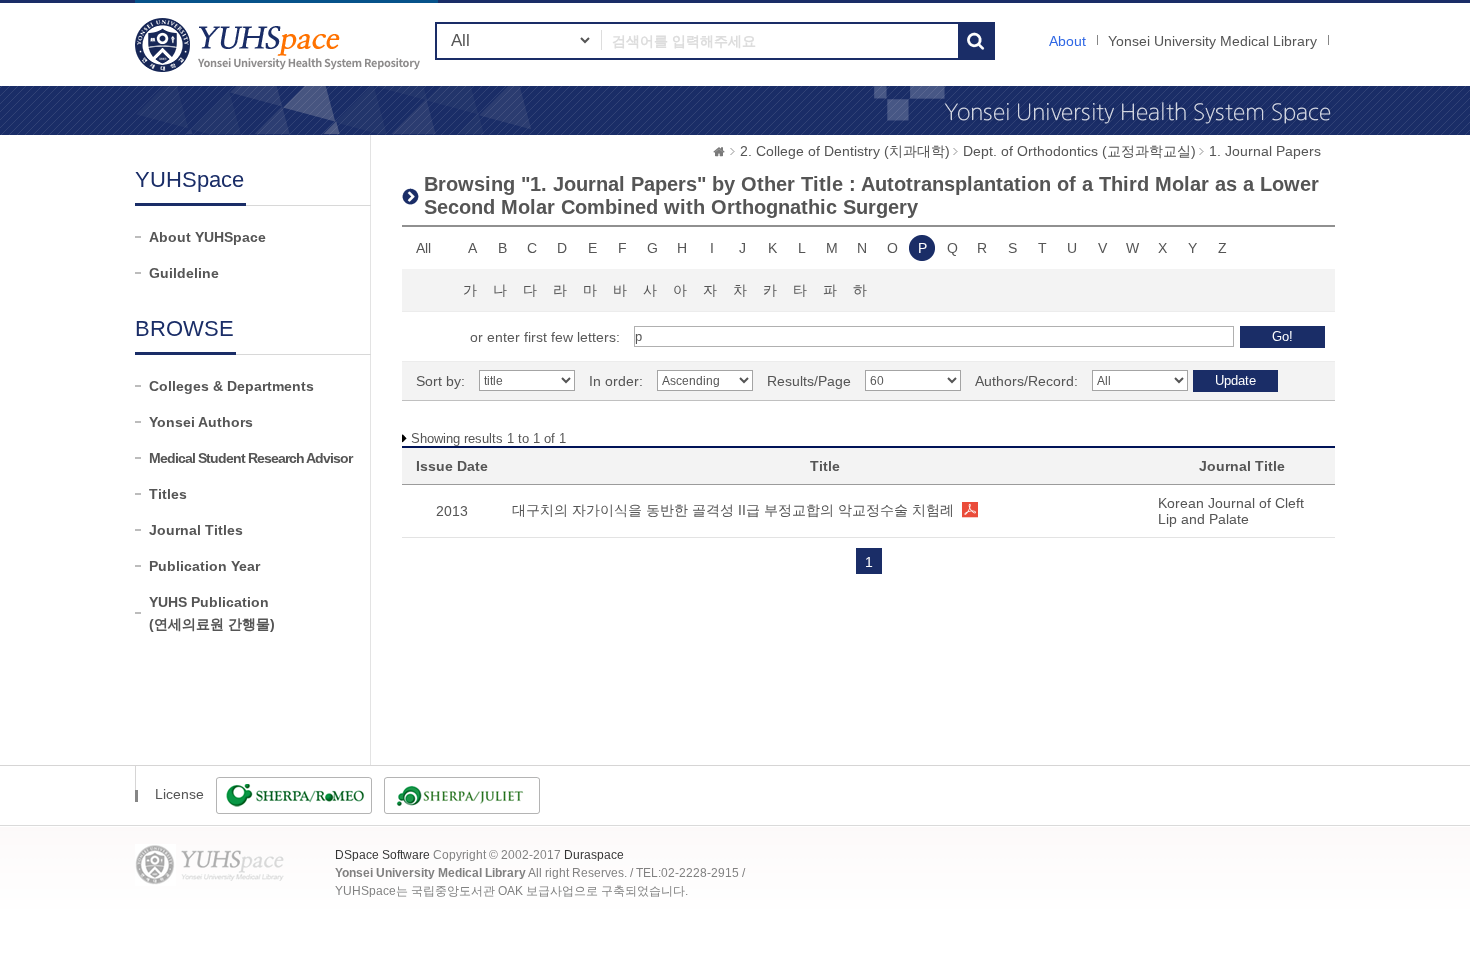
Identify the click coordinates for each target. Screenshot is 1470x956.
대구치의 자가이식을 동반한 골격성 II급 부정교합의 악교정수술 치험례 (733, 510)
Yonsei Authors (201, 422)
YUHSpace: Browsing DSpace (280, 44)
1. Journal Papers (1265, 151)
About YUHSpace (207, 237)
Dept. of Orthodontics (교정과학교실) (1079, 151)
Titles (168, 494)
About (1067, 41)
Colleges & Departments (231, 386)
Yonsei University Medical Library (1212, 41)
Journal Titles (196, 530)
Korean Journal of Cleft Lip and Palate (1231, 511)
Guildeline (184, 273)
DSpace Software (382, 855)
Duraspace (594, 855)
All (423, 248)
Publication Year (204, 566)
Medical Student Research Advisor (250, 458)
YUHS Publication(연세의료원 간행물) (212, 613)
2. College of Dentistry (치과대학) (845, 151)
